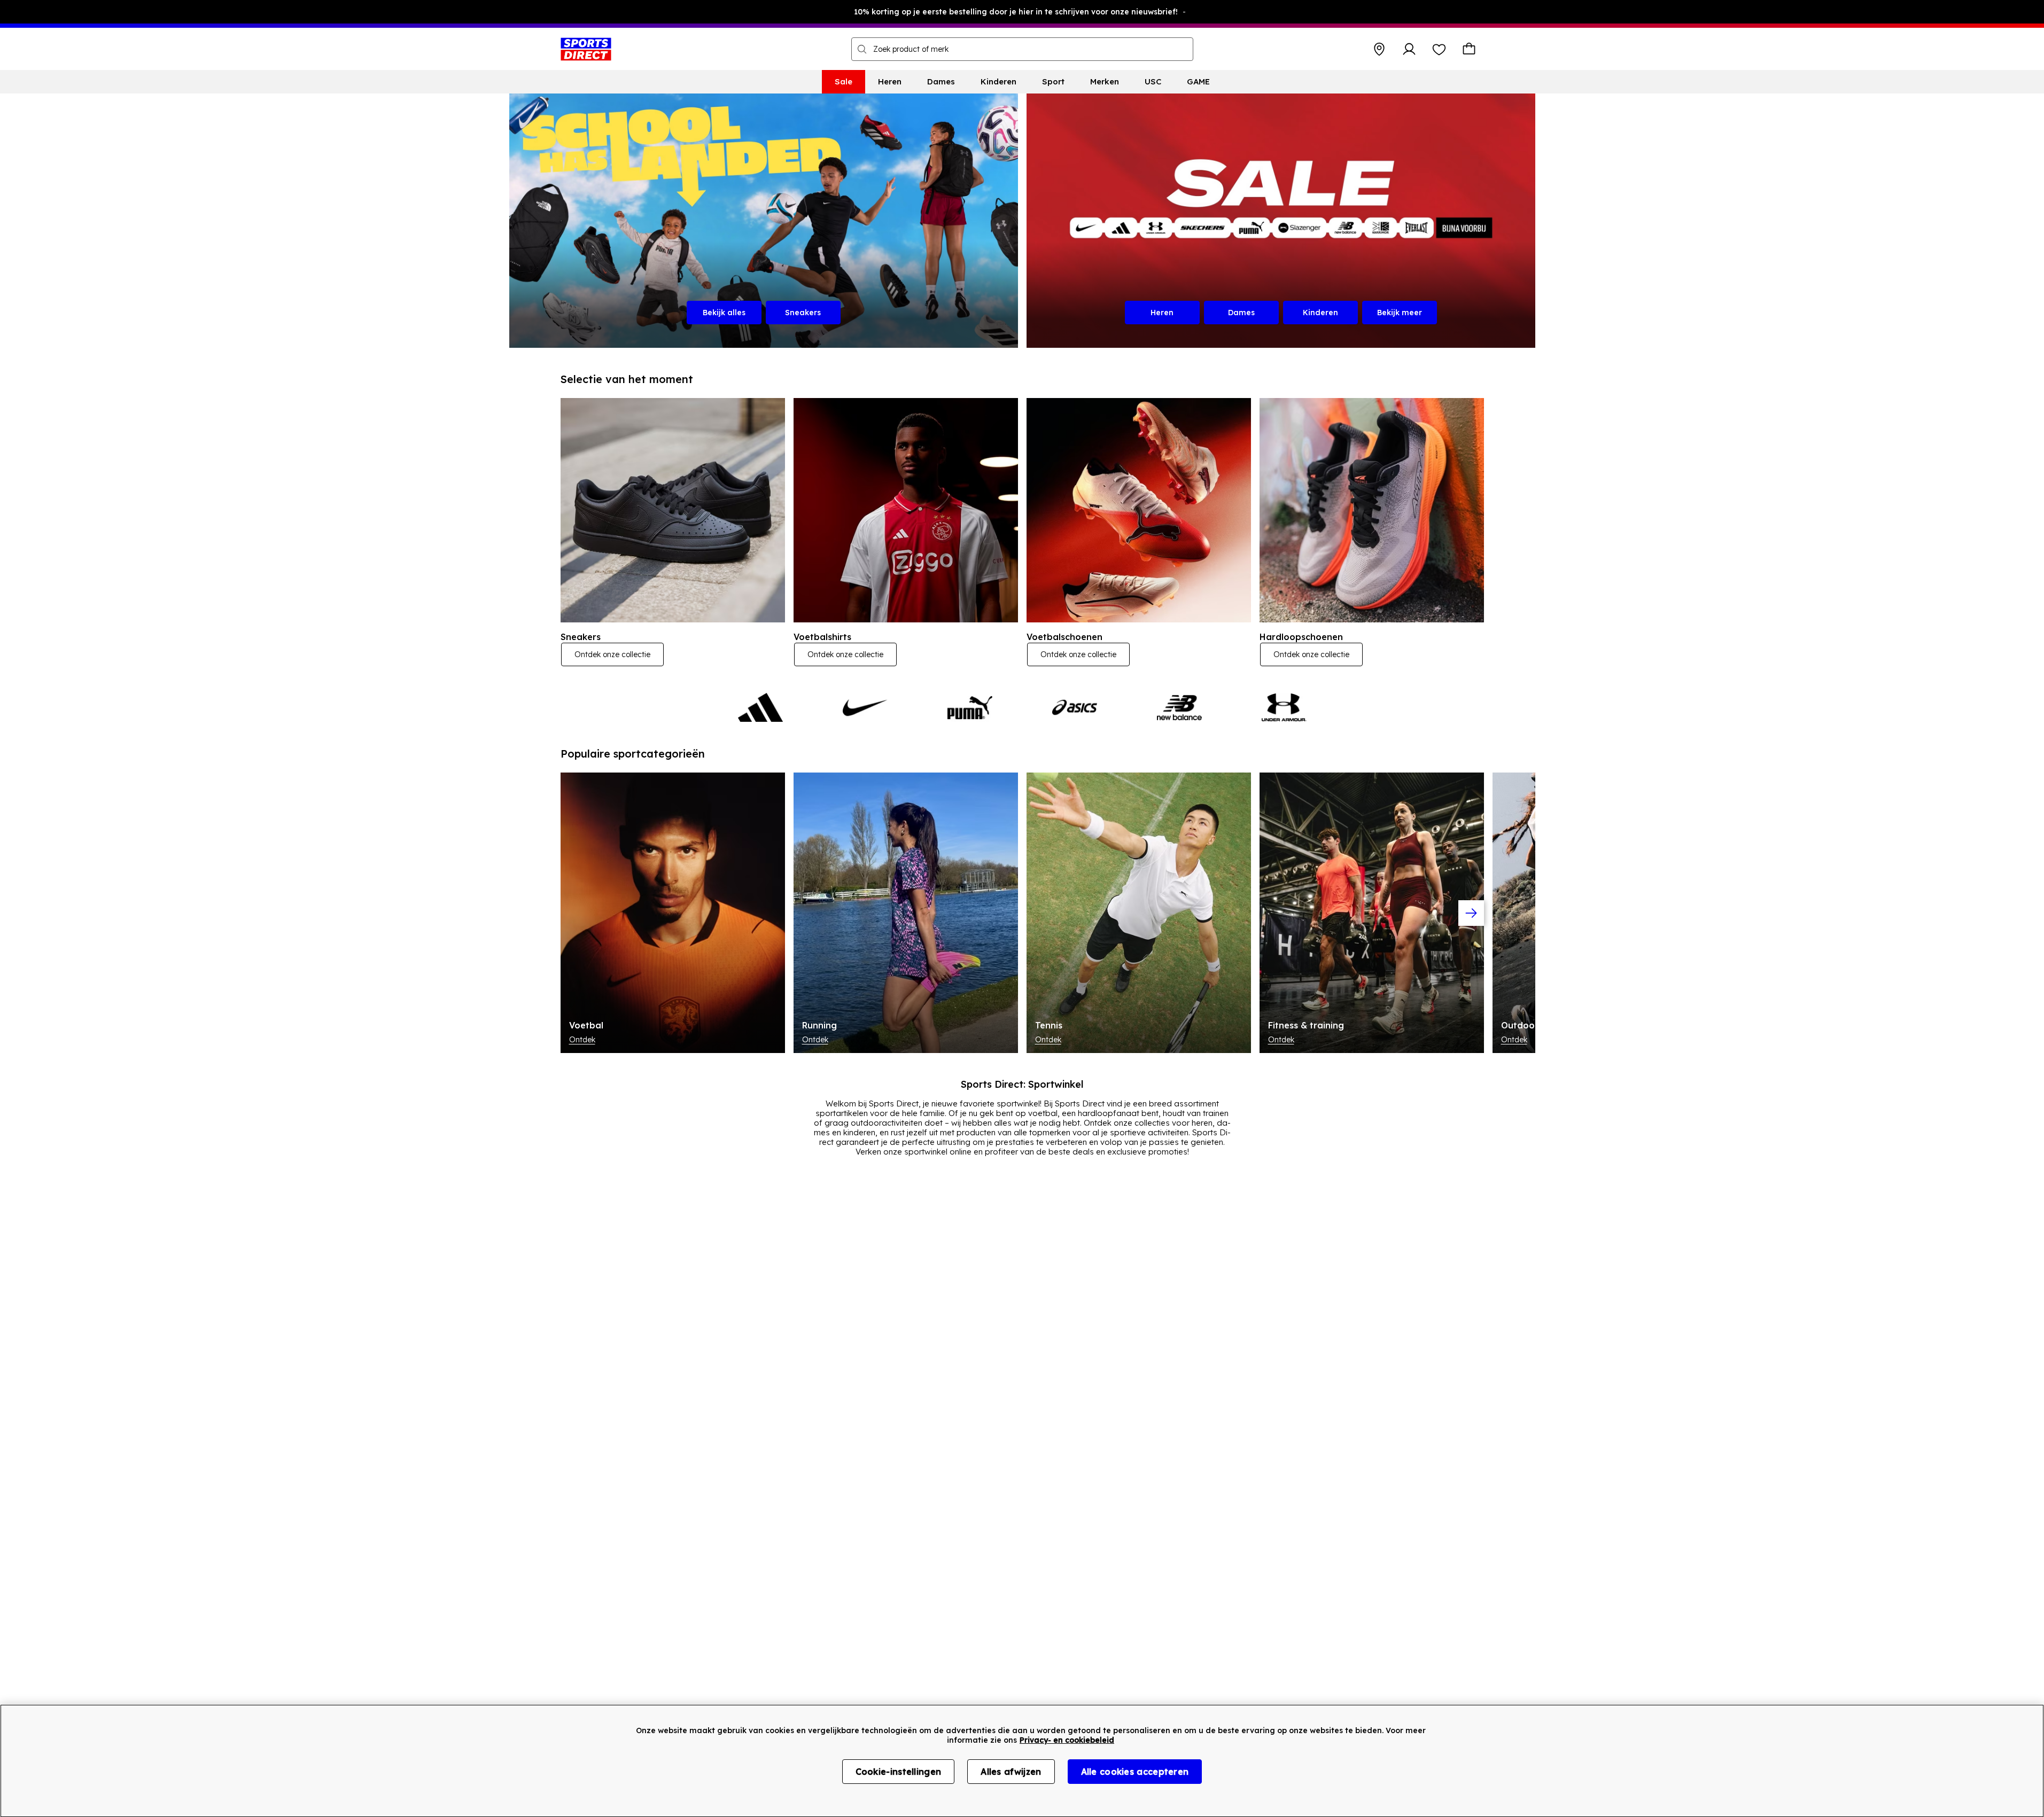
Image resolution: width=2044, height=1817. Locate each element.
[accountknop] (1409, 49)
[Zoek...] (862, 49)
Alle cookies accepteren (1135, 1772)
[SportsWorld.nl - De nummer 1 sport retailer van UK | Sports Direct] (586, 49)
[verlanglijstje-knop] (1439, 49)
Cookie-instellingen (899, 1772)
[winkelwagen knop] (1469, 49)
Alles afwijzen (1011, 1772)
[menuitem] (844, 82)
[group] (1022, 913)
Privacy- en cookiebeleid (1067, 1740)
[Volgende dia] (1471, 913)
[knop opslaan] (1379, 49)
